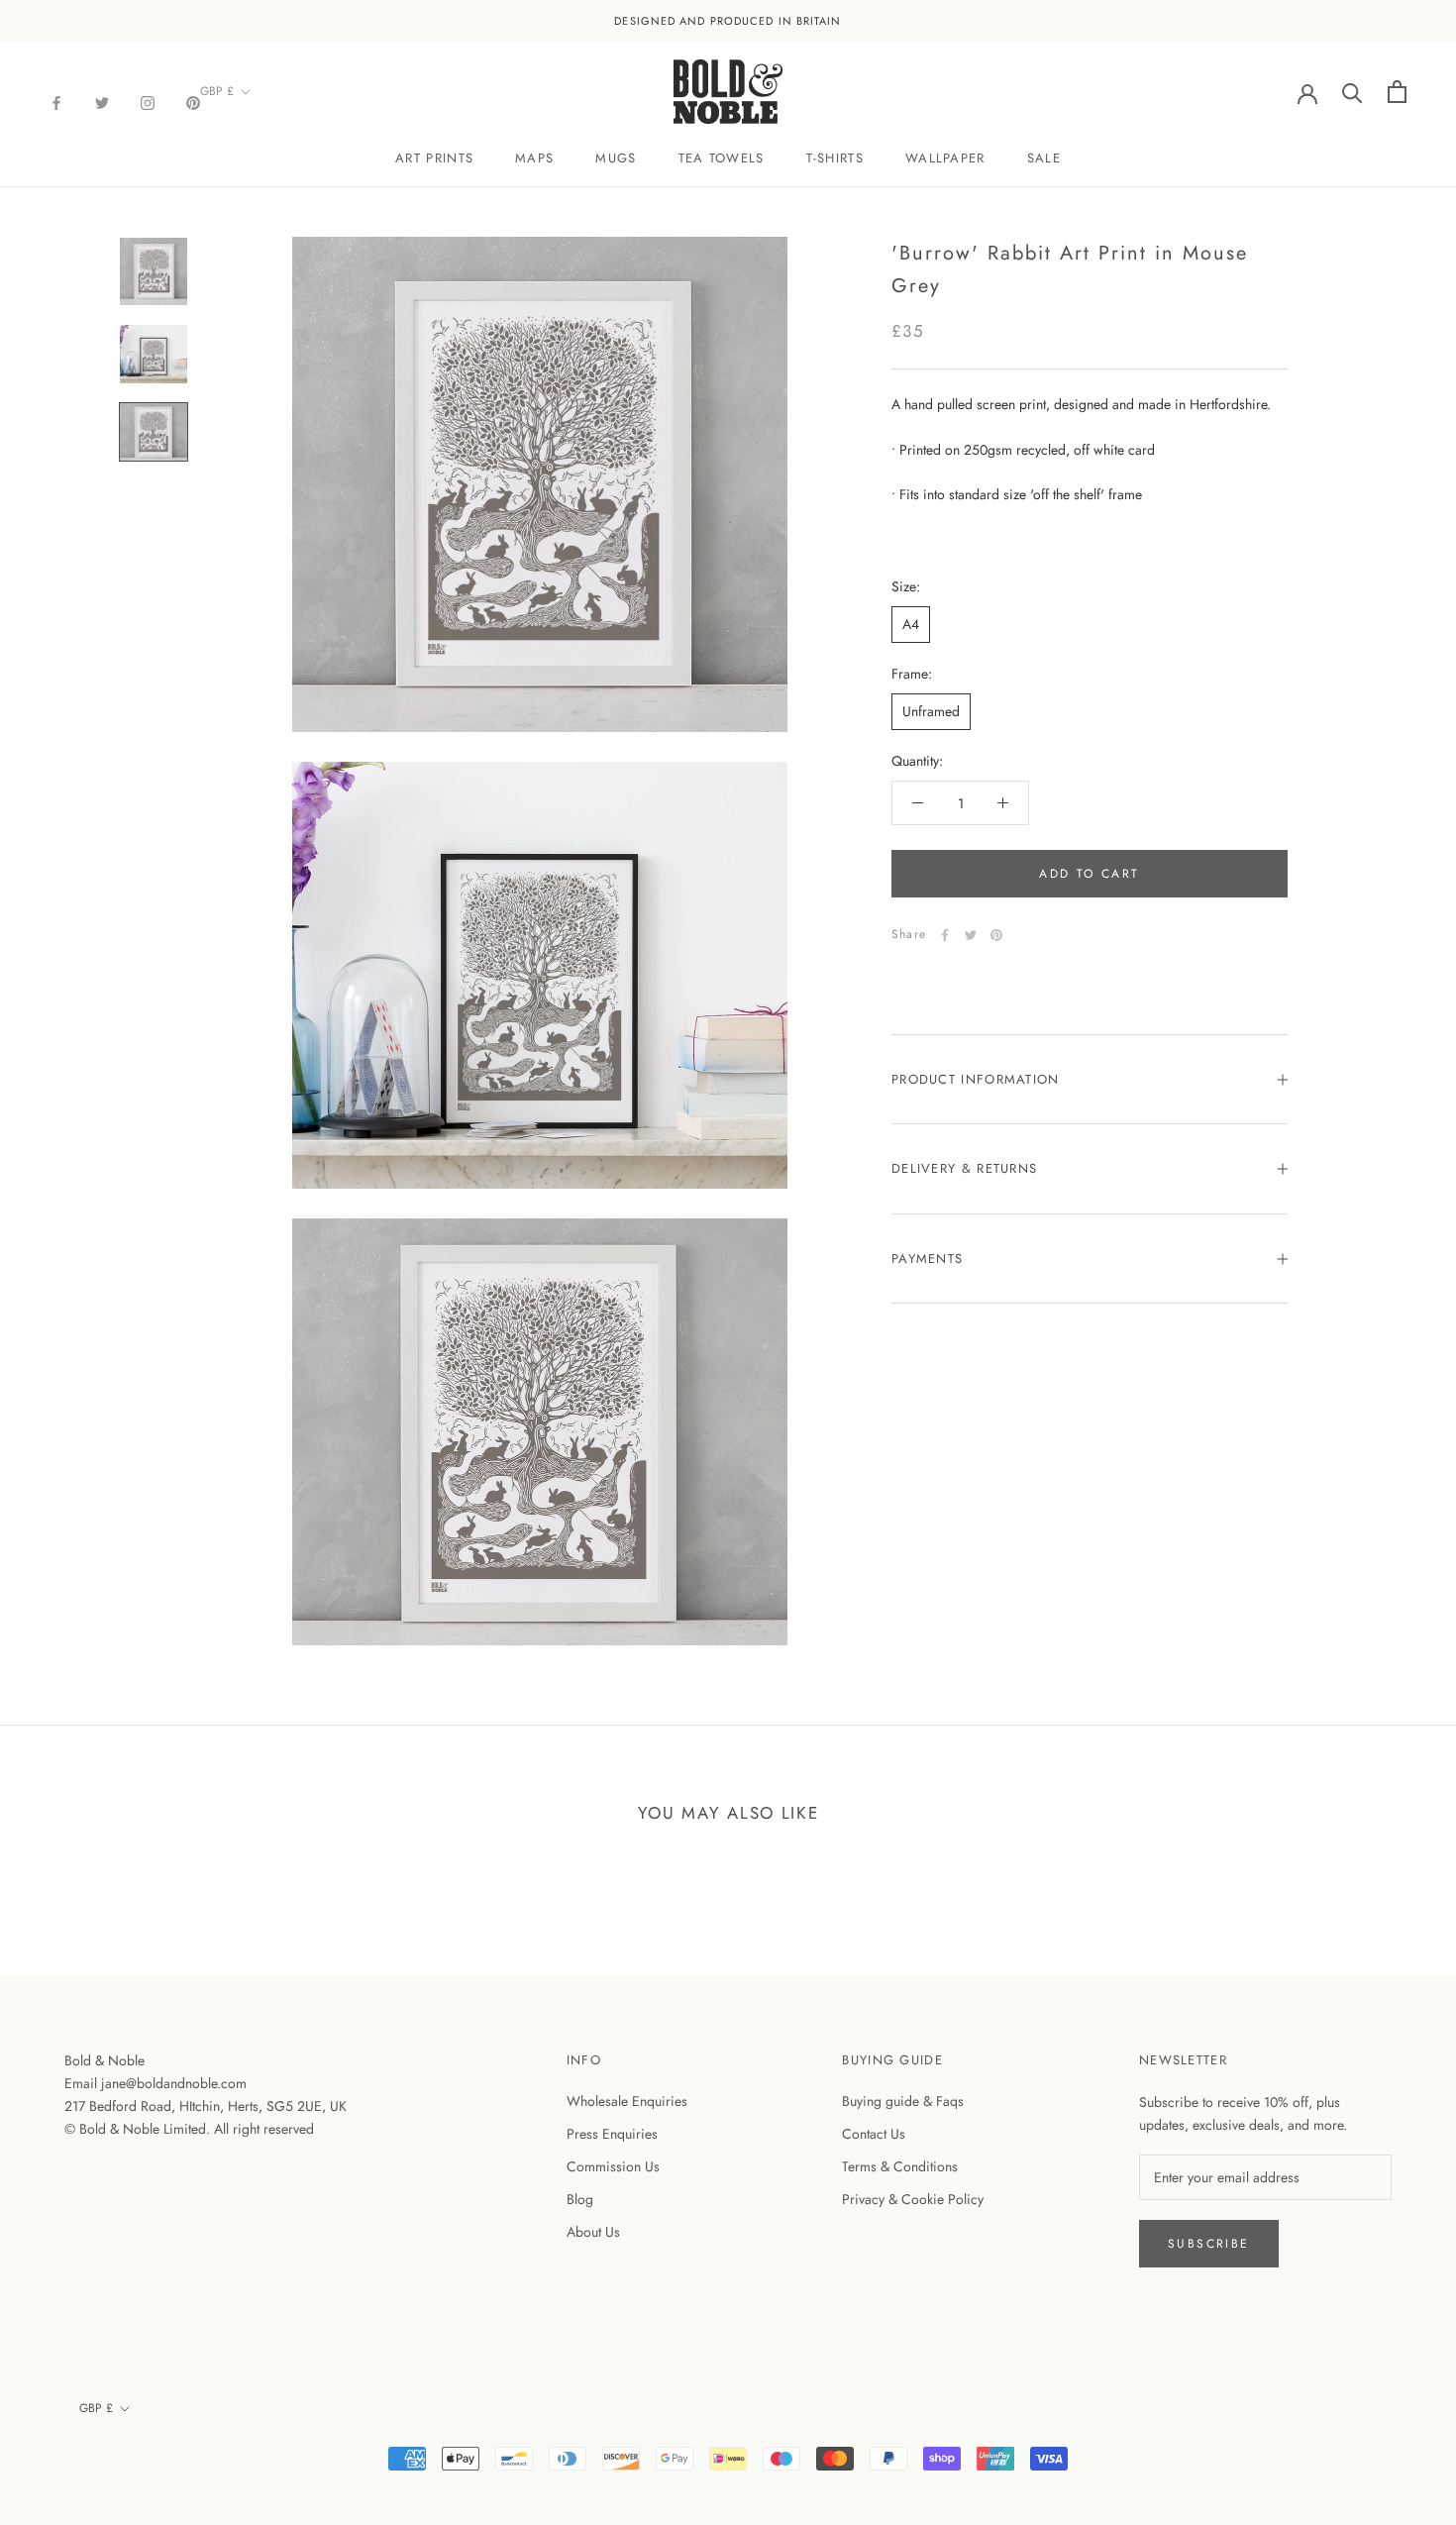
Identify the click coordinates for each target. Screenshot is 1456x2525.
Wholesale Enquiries (627, 2101)
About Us (593, 2232)
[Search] (1352, 92)
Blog (580, 2199)
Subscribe (1209, 2244)
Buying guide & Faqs (903, 2101)
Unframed (931, 711)
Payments (927, 1259)
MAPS (534, 158)
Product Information (976, 1079)
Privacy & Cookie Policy (913, 2199)
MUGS (616, 158)
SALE (1044, 158)
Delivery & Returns (964, 1168)
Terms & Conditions (900, 2166)
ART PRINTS (434, 158)
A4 (911, 624)
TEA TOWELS (722, 158)
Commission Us (613, 2166)
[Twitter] (102, 102)
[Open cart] (1397, 92)
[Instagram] (148, 102)
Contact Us (874, 2134)
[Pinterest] (193, 102)
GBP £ (217, 91)
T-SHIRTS (835, 158)
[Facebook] (56, 102)
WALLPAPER (945, 158)
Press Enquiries (612, 2134)
